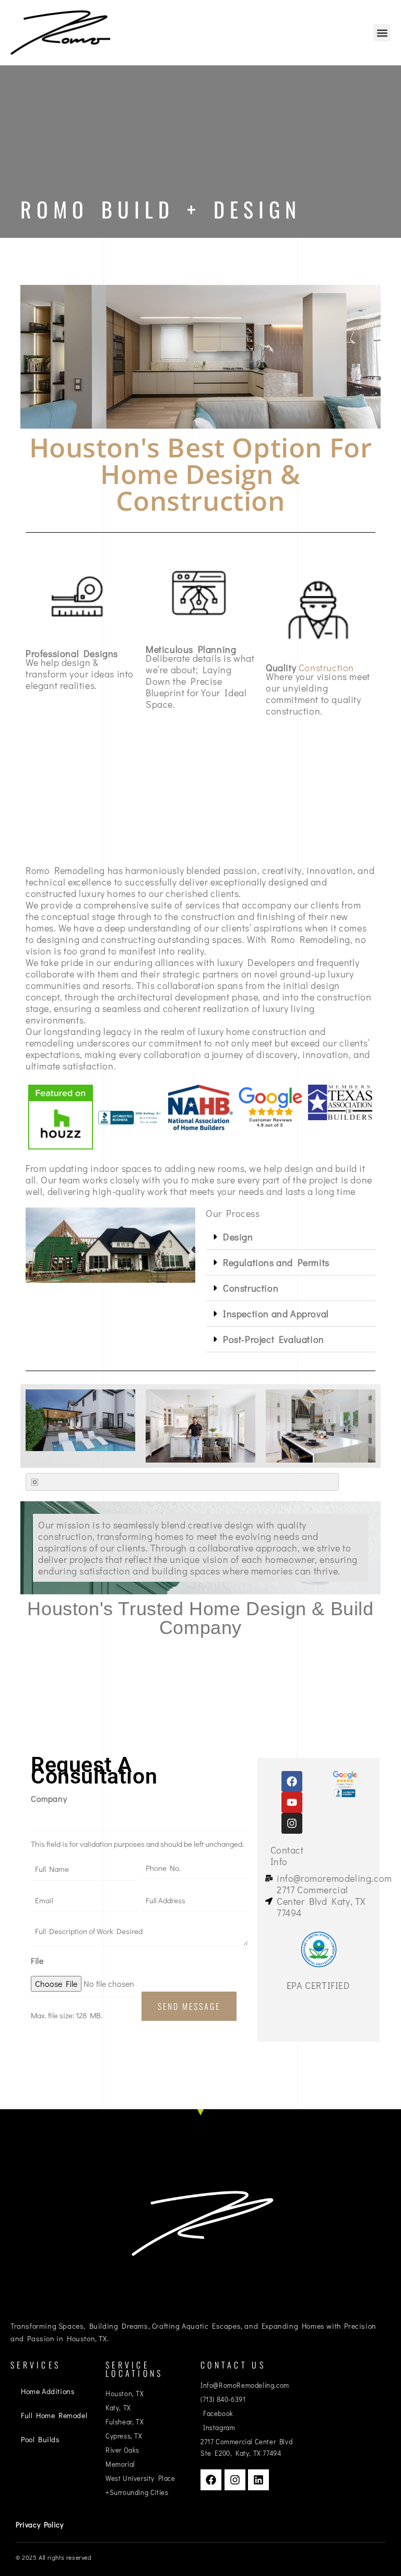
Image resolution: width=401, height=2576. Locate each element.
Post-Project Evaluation (274, 1339)
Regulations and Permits (276, 1262)
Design (238, 1237)
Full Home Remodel (54, 2415)
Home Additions (48, 2391)
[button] (382, 33)
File (37, 1960)
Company (49, 1798)
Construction (251, 1288)
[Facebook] (292, 1781)
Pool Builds (40, 2439)
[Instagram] (292, 1823)
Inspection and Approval (276, 1314)
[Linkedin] (258, 2480)
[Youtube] (292, 1802)
